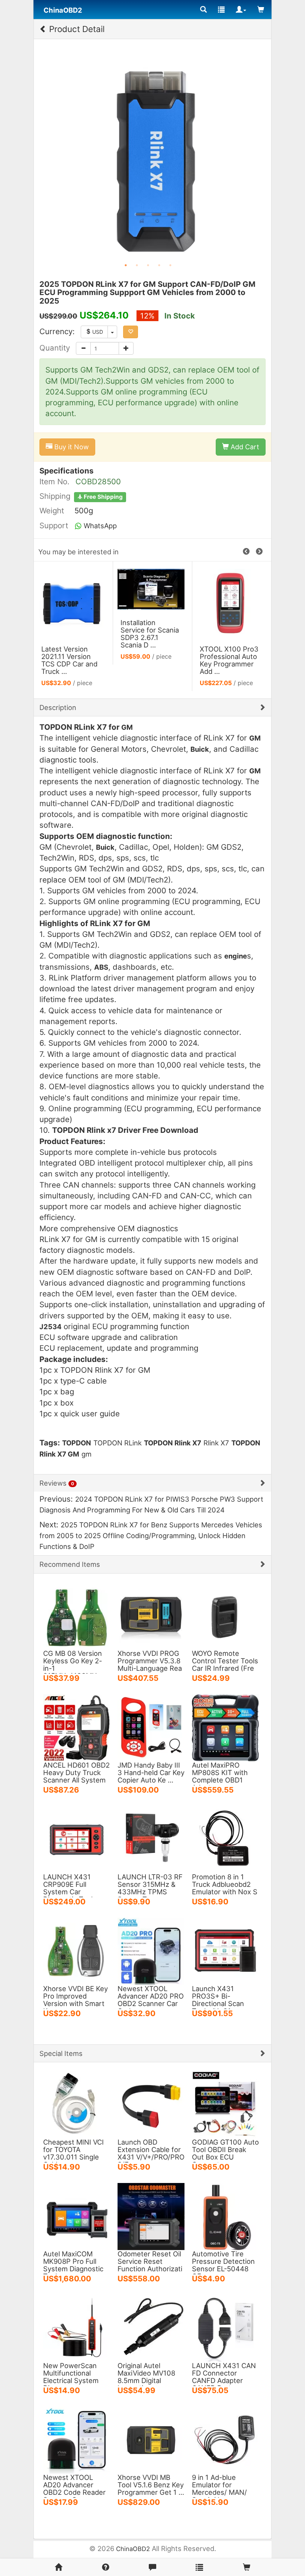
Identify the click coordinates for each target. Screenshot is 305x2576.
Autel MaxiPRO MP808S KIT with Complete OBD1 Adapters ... (220, 1776)
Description (58, 707)
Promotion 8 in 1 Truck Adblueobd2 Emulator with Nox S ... (225, 1888)
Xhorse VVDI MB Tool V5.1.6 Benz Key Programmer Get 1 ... (151, 2485)
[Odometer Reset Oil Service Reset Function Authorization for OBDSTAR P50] (151, 2216)
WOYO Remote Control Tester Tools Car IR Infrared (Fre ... (225, 1664)
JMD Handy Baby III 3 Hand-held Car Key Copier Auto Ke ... (151, 1772)
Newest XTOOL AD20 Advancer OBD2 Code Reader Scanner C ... (74, 2488)
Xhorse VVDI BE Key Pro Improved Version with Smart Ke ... (76, 2000)
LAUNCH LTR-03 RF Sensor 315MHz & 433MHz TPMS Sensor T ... (150, 1888)
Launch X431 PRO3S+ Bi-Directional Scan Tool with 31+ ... (218, 2000)
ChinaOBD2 (133, 2549)
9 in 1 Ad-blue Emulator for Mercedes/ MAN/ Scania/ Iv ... (219, 2488)
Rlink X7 (216, 1443)
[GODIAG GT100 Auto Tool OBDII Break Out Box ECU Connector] (225, 2104)
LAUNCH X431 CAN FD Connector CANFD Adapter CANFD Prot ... (224, 2377)
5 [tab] (170, 265)
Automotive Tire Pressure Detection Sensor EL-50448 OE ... (223, 2265)
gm (86, 1454)
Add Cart (244, 447)
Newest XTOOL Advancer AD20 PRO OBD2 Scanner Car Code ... (151, 2000)
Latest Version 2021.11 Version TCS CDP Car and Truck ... (69, 660)
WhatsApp (99, 526)
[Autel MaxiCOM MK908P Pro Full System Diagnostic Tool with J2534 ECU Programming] (77, 2216)
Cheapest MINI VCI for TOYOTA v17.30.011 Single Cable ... (73, 2153)
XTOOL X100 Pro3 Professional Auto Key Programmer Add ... (229, 660)
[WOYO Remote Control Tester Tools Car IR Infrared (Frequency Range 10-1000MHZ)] (225, 1615)
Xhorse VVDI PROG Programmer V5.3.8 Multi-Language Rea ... (150, 1664)
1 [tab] (126, 265)
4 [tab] (159, 265)
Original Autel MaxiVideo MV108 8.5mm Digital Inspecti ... (146, 2377)
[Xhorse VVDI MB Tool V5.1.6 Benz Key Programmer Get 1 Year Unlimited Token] (151, 2439)
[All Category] (203, 9)
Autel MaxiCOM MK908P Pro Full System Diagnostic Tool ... (73, 2265)
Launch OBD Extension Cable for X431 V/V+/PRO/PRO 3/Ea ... (151, 2153)
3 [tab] (148, 265)
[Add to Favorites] (131, 332)
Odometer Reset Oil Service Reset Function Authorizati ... (150, 2265)
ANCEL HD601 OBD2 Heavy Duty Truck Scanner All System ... (76, 1776)
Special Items (61, 2053)
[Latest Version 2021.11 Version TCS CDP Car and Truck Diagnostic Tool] (73, 602)
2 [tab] (137, 265)
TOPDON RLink (118, 1443)
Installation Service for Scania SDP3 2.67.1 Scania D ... (150, 634)
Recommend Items (70, 1564)
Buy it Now (71, 447)
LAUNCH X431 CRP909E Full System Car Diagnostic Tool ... (72, 1888)
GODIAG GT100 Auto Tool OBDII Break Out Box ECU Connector (225, 2153)
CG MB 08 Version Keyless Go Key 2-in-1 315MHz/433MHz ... (76, 1664)
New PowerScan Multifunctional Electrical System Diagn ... (71, 2377)
